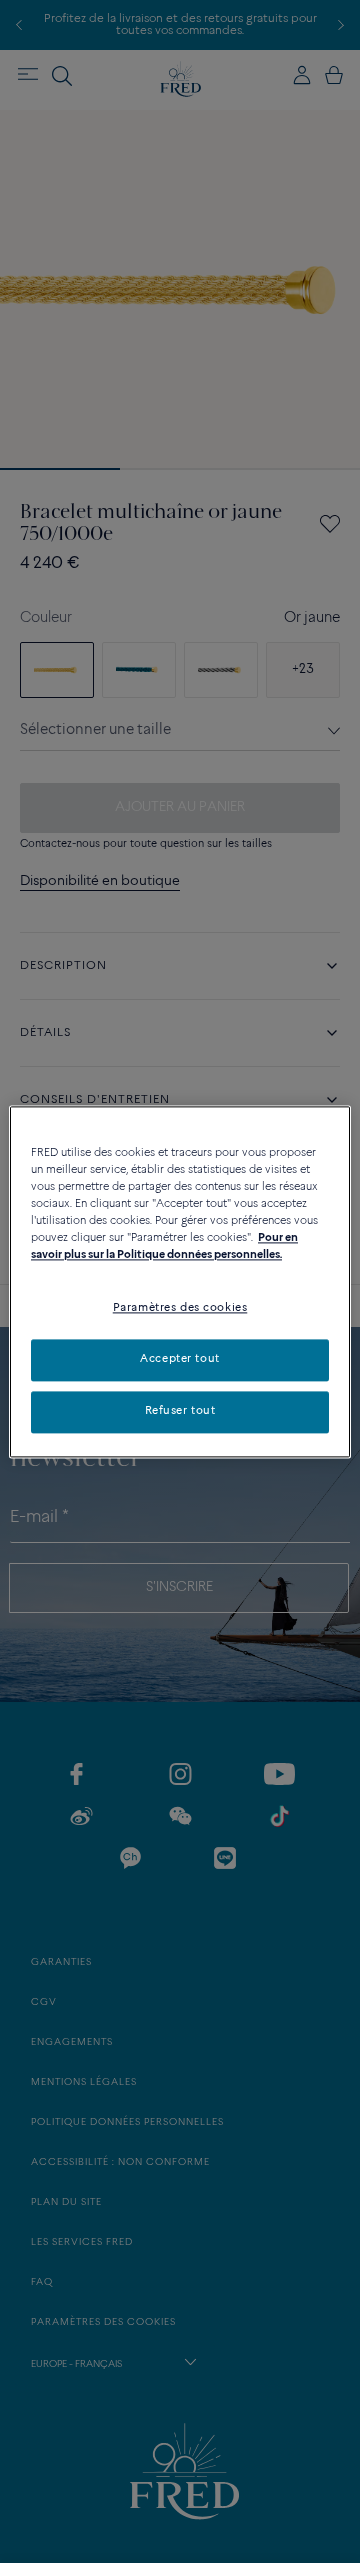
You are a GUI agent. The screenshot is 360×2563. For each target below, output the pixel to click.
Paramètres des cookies (180, 1308)
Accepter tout (179, 1359)
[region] (180, 1281)
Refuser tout (180, 1411)
